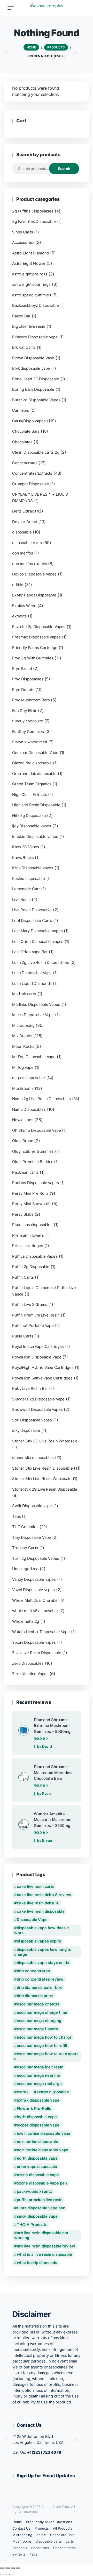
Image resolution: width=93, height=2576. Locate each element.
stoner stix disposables (33, 1458)
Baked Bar (21, 316)
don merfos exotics (30, 564)
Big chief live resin (29, 326)
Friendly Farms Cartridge (35, 648)
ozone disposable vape (38, 2175)
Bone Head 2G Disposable (36, 379)
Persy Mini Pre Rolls (30, 1193)
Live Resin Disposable (32, 910)
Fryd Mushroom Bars (31, 700)
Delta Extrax (23, 511)
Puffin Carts (23, 1277)
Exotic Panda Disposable (34, 595)
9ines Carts (23, 232)
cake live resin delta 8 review (44, 1895)
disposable (22, 532)
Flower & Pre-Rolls (34, 2108)
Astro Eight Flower (29, 263)
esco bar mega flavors (37, 2029)
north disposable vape (37, 2158)
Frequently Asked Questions (49, 2522)
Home (17, 2522)
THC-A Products (32, 2225)
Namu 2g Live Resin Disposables (41, 1099)
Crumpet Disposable (31, 484)
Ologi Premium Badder (32, 1162)
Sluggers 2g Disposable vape (38, 1399)
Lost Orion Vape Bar (30, 952)
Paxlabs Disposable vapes (36, 1183)
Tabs (16, 1516)
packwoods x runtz (34, 2191)
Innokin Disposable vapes (35, 837)
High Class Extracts (29, 795)
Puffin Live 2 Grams (30, 1304)
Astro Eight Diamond (30, 253)
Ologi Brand (23, 1141)
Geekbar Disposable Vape (35, 753)
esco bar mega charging (39, 2021)
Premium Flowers (28, 1235)
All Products (63, 2528)
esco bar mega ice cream (40, 2067)
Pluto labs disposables (32, 1225)
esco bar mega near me (38, 2075)
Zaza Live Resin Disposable (37, 1653)
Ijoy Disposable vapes (32, 826)
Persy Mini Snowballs (31, 1204)
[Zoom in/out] (2, 2568)
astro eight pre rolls (30, 274)
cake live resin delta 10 (38, 1903)
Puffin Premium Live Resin (36, 1315)
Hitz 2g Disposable (29, 816)
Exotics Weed (24, 606)
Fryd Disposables (28, 679)
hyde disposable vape (37, 2117)
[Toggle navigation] (11, 8)
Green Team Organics (32, 784)
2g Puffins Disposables (33, 211)
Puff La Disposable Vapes (35, 1256)
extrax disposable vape (38, 2100)
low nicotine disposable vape (44, 2133)
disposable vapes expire (39, 1941)
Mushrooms (23, 1088)
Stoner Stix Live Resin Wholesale (42, 1479)
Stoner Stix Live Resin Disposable (42, 1468)
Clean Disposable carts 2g (36, 452)
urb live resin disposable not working (41, 2235)
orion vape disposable (37, 2166)
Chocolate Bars (26, 431)
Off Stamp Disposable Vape (37, 1130)
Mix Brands (22, 1036)
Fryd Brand (22, 669)
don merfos (23, 553)
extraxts (19, 616)
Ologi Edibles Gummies (33, 1151)
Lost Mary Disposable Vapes (37, 931)
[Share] (13, 2568)
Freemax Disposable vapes (36, 637)
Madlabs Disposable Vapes (36, 1004)
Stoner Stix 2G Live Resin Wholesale (45, 1441)
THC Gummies (25, 1527)
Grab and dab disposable (34, 774)
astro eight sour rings (31, 284)
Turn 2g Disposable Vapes (36, 1558)
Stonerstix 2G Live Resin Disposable (45, 1489)
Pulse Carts (23, 1336)
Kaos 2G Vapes (26, 847)
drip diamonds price (35, 1996)
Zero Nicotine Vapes (30, 1674)
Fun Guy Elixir (24, 711)
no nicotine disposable (37, 2142)
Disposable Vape (32, 1920)
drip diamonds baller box (39, 1987)
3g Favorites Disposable (34, 221)
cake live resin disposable (41, 1911)
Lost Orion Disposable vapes (38, 941)
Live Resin (21, 899)
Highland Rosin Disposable (36, 805)
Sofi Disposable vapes (32, 1420)
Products (42, 2528)
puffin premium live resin (40, 2200)
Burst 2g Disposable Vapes (36, 400)
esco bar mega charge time (42, 2012)
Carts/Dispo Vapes (29, 421)
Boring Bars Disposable (33, 389)
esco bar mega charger (38, 2004)
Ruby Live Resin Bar (30, 1388)
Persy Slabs (23, 1214)
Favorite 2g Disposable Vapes (39, 627)
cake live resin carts (36, 1886)
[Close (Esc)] (18, 2568)
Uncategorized (25, 1569)
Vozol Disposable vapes (33, 1590)
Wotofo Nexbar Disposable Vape (41, 1632)
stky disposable (26, 1430)
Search (64, 169)
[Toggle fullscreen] (7, 2568)
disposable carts (27, 543)
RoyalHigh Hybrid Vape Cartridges (43, 1367)
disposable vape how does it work (42, 1930)
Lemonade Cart (26, 889)
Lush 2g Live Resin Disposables (41, 962)
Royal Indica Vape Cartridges (38, 1346)
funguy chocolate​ (28, 721)
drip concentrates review (40, 1979)
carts (70, 2541)
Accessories (23, 242)
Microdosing (23, 1025)
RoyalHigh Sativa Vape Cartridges (42, 1378)
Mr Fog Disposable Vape (34, 1057)
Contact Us (21, 2528)
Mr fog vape (23, 1067)
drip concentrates (33, 1971)
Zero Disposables (28, 1663)
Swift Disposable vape (32, 1506)
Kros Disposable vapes (33, 868)
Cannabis (21, 410)
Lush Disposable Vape (32, 973)
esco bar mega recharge (39, 2084)
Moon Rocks (23, 1046)
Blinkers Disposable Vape (35, 337)
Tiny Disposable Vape (32, 1537)
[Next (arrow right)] (7, 2574)
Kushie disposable (29, 878)
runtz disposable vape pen (41, 2208)
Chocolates (22, 442)
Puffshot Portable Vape (33, 1325)
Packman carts (25, 1172)
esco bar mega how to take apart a (46, 2056)
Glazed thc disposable (32, 763)
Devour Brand (25, 522)
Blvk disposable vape (31, 368)
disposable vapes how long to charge (43, 1952)
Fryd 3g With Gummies (33, 658)
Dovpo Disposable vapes (34, 574)
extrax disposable (53, 2092)
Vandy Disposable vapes (34, 1579)
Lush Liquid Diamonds (32, 983)
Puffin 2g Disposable (31, 1267)
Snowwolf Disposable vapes (37, 1409)
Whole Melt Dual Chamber (36, 1600)
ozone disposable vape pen (42, 2183)
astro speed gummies (32, 295)
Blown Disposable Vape (33, 358)
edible (18, 585)
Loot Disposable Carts (32, 920)
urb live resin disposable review (46, 2246)
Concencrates (25, 463)
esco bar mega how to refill (42, 2045)
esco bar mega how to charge (44, 2037)
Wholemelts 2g (26, 1621)
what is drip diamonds (37, 2263)
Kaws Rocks (23, 858)
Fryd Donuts (23, 690)
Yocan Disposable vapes (34, 1642)
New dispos (23, 1120)
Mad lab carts (24, 994)
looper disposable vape (38, 2125)
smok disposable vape (37, 2216)
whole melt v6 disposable (35, 1611)
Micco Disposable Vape (33, 1015)
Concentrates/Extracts (32, 473)
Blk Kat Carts (24, 347)
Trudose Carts (25, 1548)
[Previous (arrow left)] (2, 2574)
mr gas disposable (29, 1078)
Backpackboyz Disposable (36, 305)
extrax (23, 2092)
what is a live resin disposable (44, 2254)
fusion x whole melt (30, 742)
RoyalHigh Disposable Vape (37, 1357)
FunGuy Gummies (28, 732)
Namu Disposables (29, 1109)
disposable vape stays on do (43, 1963)
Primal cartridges (28, 1246)
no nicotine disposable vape (42, 2150)
